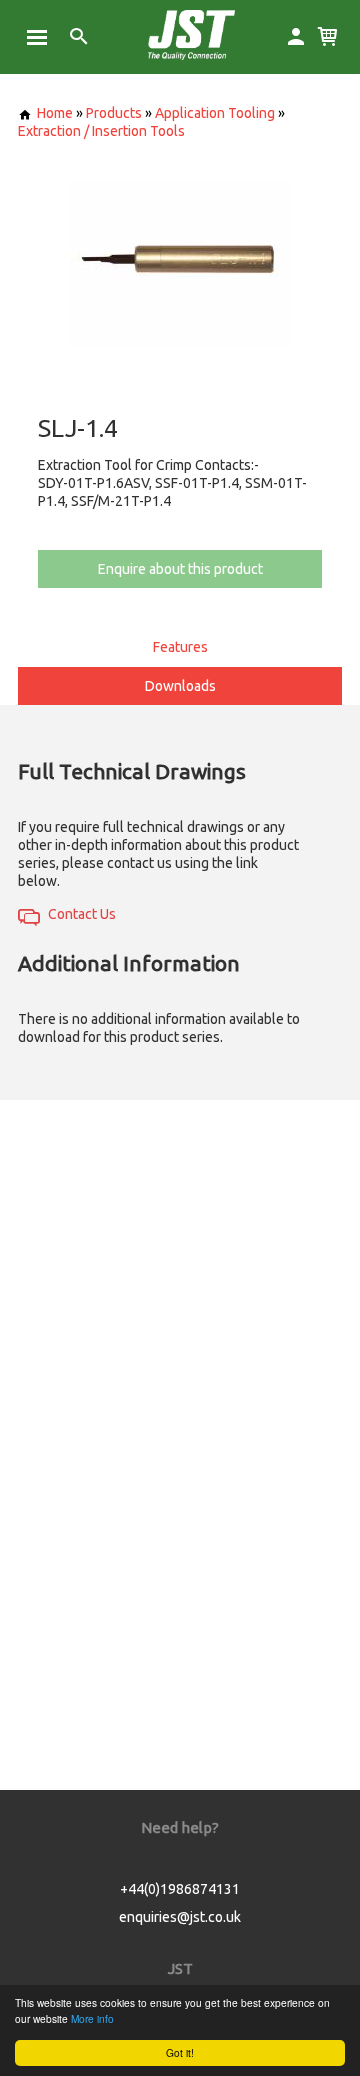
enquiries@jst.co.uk (180, 1917)
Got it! (180, 2052)
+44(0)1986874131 (180, 1889)
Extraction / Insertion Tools (101, 131)
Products (114, 113)
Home (55, 113)
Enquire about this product (180, 569)
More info (92, 2018)
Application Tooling (215, 113)
